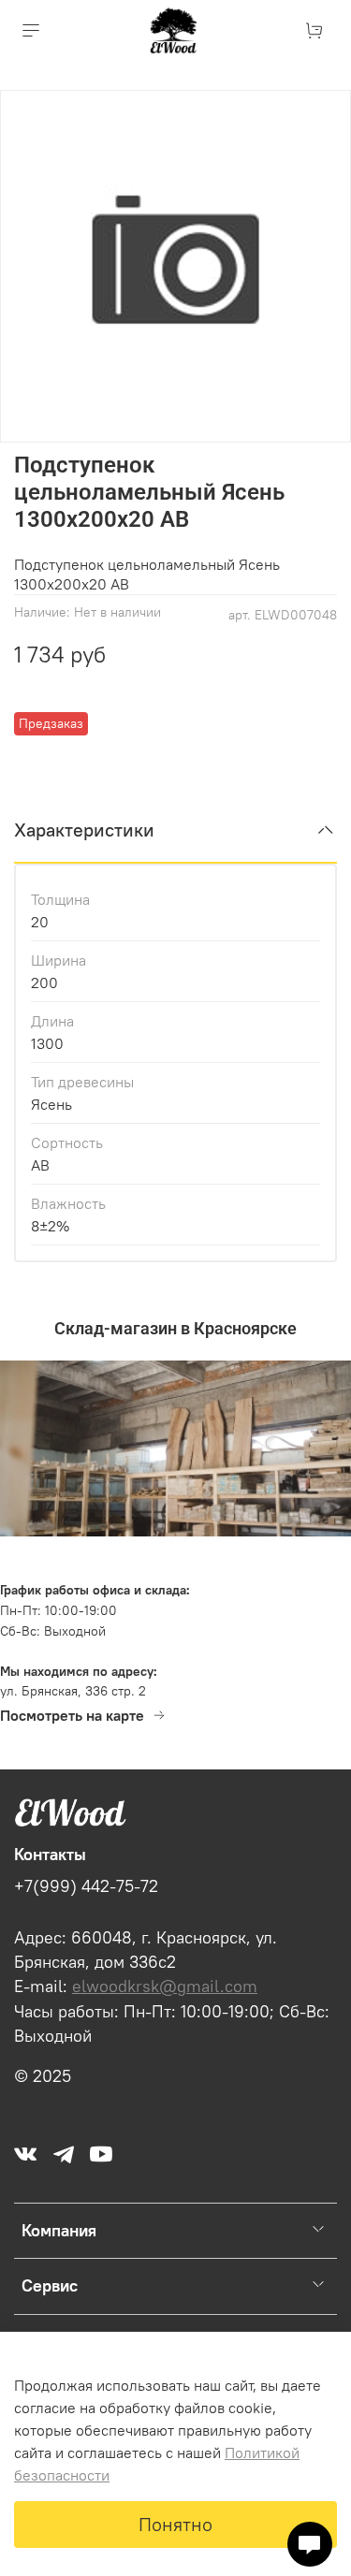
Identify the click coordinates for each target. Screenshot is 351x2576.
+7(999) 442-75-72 (86, 1886)
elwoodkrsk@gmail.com (165, 1987)
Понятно (175, 2524)
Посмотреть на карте (72, 1715)
